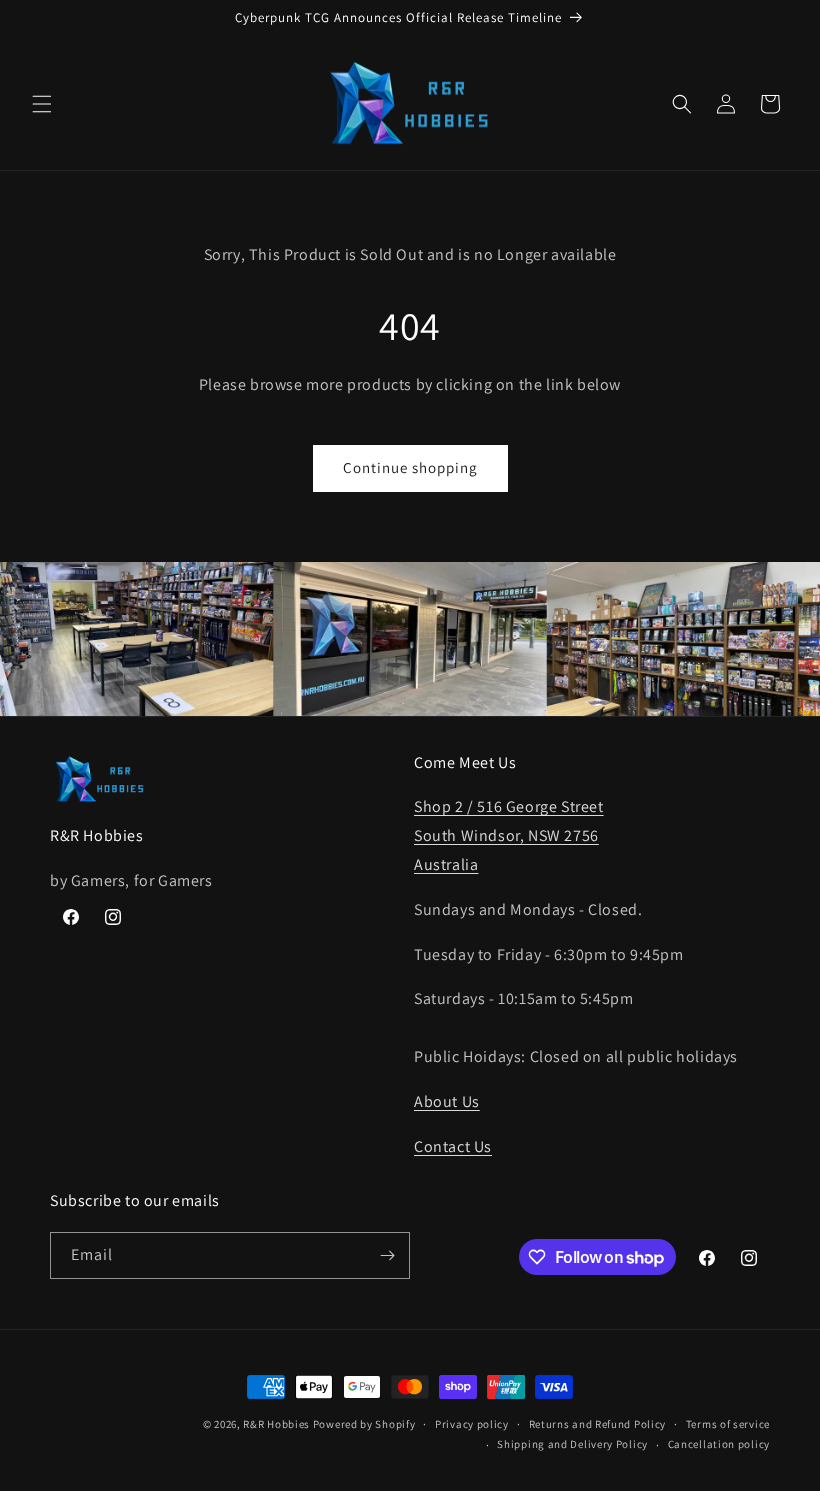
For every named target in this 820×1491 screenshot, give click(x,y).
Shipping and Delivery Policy (572, 1444)
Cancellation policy (719, 1444)
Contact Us (453, 1146)
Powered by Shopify (364, 1424)
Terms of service (728, 1424)
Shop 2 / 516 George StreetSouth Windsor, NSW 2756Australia (509, 835)
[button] (42, 104)
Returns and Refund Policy (598, 1424)
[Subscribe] (387, 1255)
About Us (447, 1101)
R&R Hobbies (276, 1424)
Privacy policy (472, 1424)
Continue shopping (410, 467)
